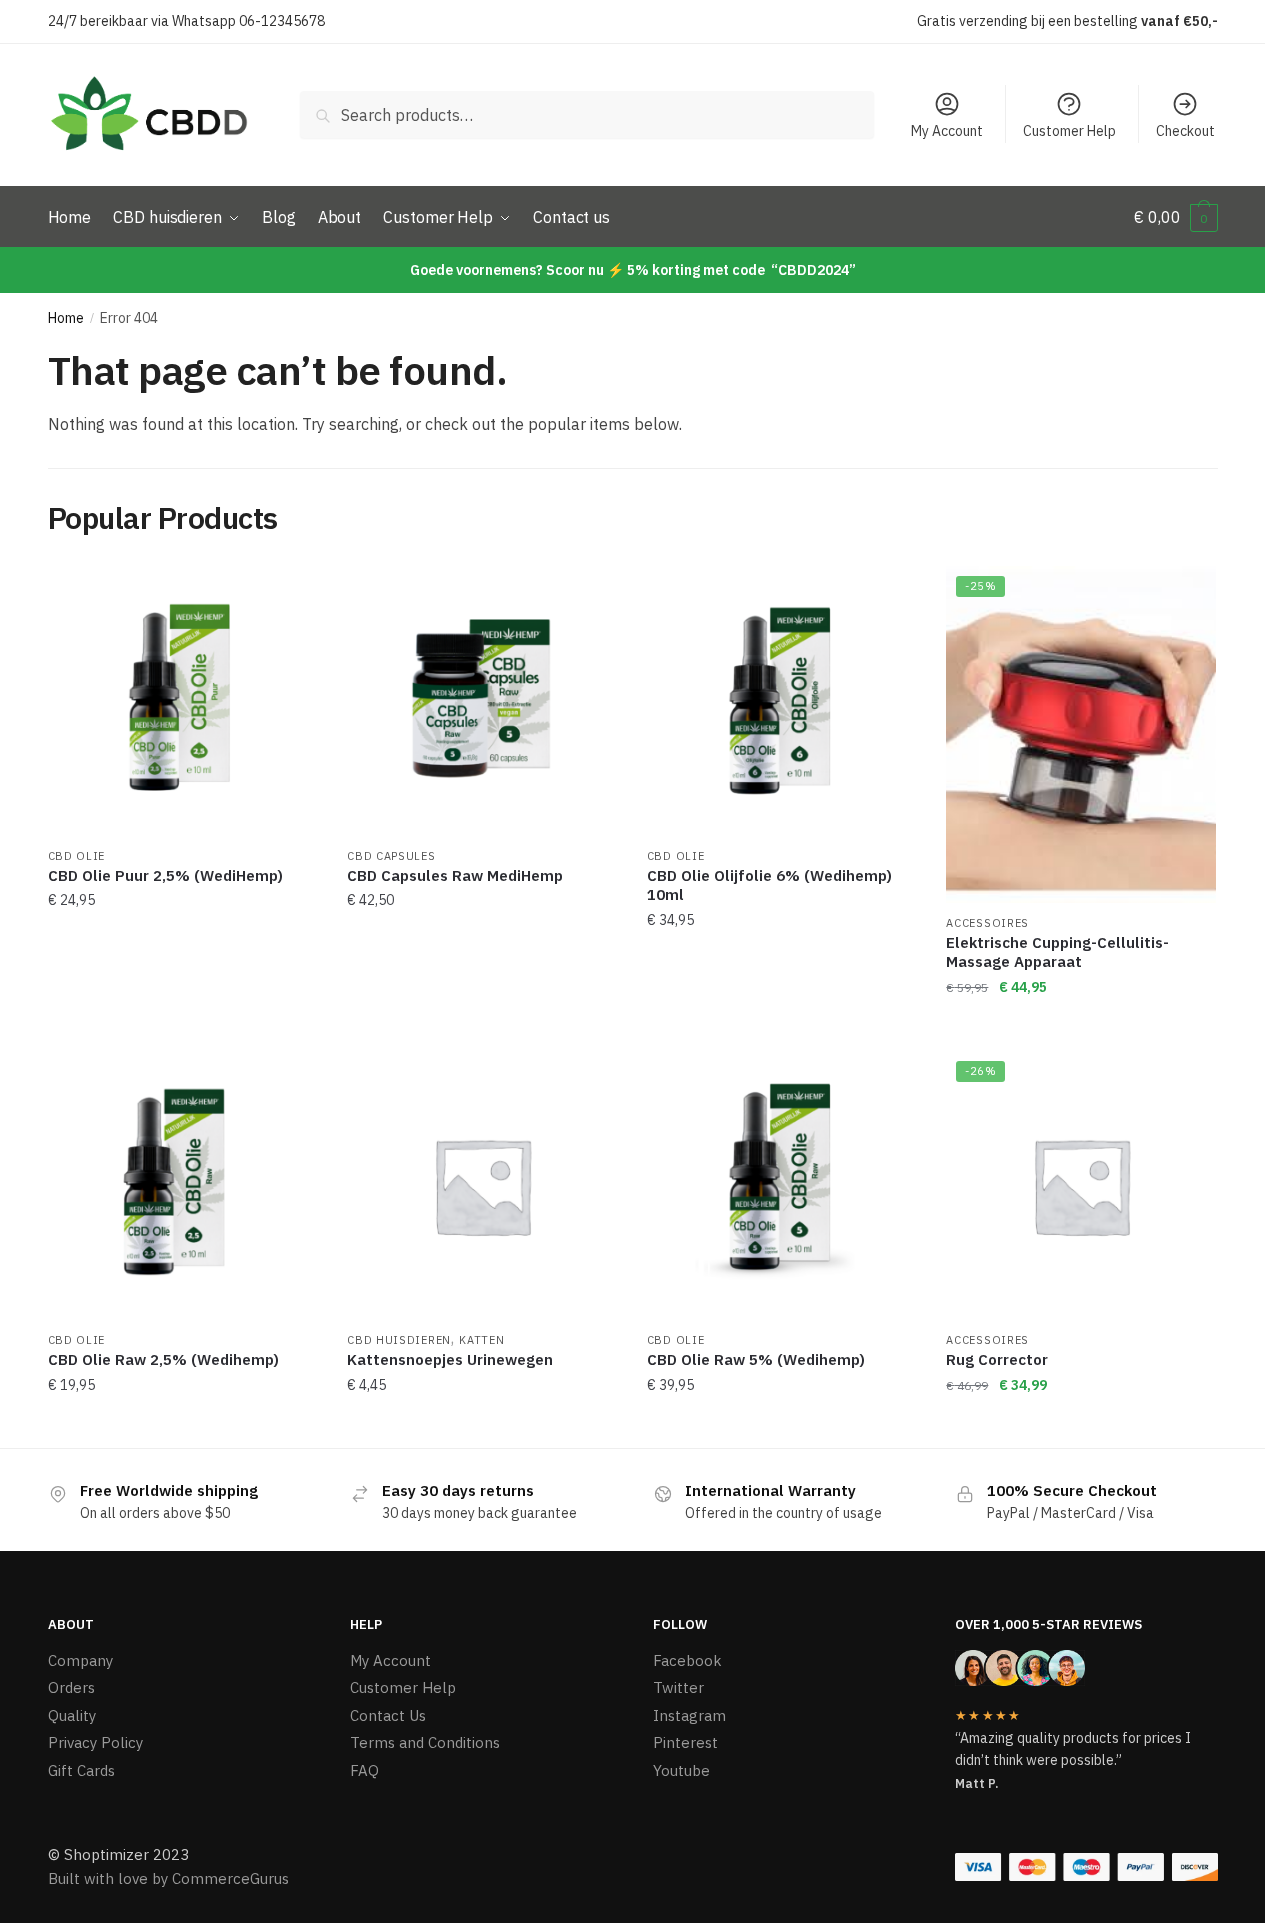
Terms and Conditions (425, 1742)
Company (80, 1660)
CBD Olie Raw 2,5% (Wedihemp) (163, 1359)
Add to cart (182, 1027)
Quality (72, 1715)
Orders (71, 1687)
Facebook (687, 1660)
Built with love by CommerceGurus (168, 1878)
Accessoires (987, 923)
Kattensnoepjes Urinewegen (450, 1359)
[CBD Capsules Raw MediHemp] (482, 701)
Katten (481, 1340)
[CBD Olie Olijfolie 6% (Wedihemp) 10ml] (782, 701)
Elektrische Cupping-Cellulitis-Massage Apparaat (1057, 952)
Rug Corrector (997, 1359)
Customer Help (1069, 131)
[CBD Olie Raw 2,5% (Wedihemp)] (183, 1186)
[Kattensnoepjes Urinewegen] (482, 1186)
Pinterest (685, 1742)
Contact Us (388, 1715)
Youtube (681, 1770)
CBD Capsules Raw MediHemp (455, 875)
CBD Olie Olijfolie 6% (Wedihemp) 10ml (769, 885)
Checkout (1185, 131)
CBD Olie (77, 856)
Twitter (678, 1687)
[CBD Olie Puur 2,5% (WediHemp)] (183, 701)
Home (66, 318)
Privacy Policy (95, 1742)
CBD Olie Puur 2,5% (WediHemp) (165, 875)
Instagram (689, 1715)
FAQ (364, 1770)
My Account (947, 131)
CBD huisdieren (399, 1340)
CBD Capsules (391, 856)
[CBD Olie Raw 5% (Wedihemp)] (782, 1186)
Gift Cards (81, 1770)
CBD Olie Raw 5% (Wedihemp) (756, 1359)
